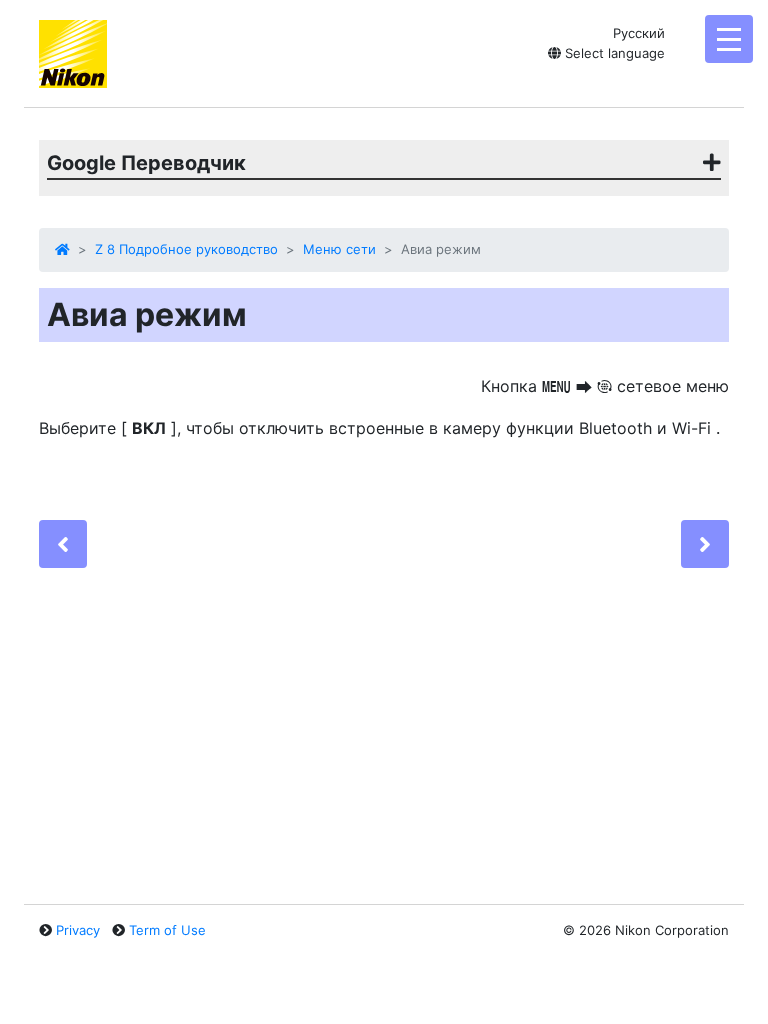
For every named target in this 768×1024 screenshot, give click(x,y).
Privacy (78, 930)
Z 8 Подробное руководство (186, 249)
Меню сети (339, 249)
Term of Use (167, 930)
